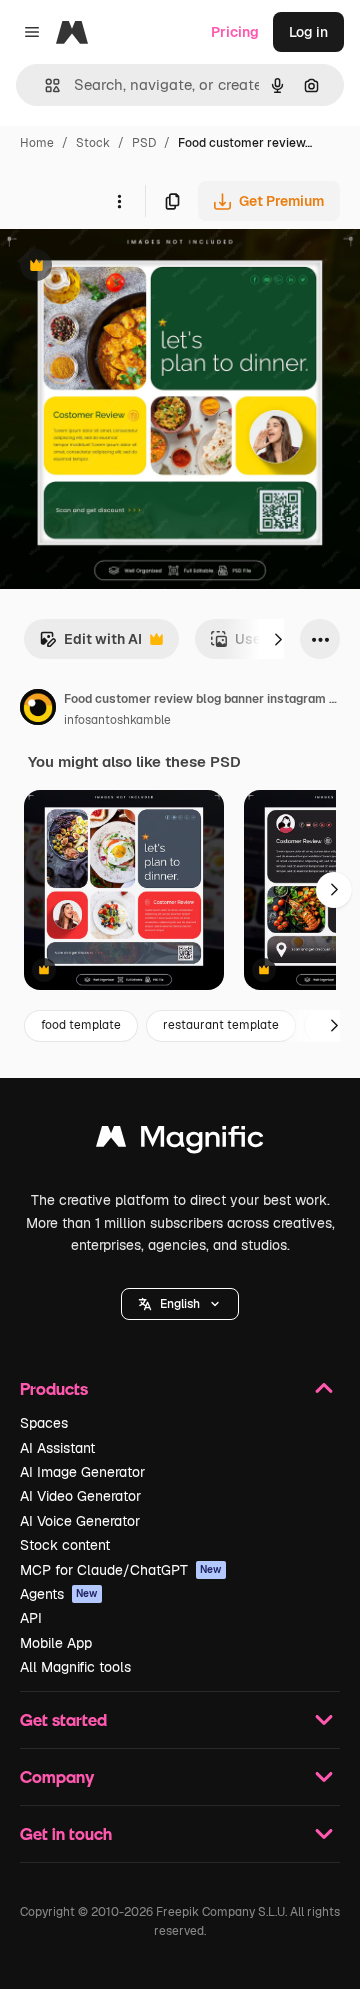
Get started (63, 1719)
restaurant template (221, 1025)
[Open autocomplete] (44, 85)
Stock (93, 143)
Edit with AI (90, 644)
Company (57, 1776)
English (180, 1304)
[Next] (278, 639)
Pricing (235, 32)
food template (81, 1025)
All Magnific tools (75, 1667)
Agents (59, 1594)
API (31, 1618)
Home (37, 143)
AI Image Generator (82, 1472)
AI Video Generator (80, 1496)
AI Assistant (57, 1448)
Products (54, 1388)
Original (128, 267)
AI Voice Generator (80, 1521)
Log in (308, 32)
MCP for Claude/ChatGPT (121, 1570)
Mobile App (56, 1643)
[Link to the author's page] (38, 710)
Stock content (65, 1545)
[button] (180, 1304)
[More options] (119, 201)
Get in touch (66, 1833)
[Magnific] (180, 1141)
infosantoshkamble (117, 720)
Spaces (44, 1423)
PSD (144, 143)
